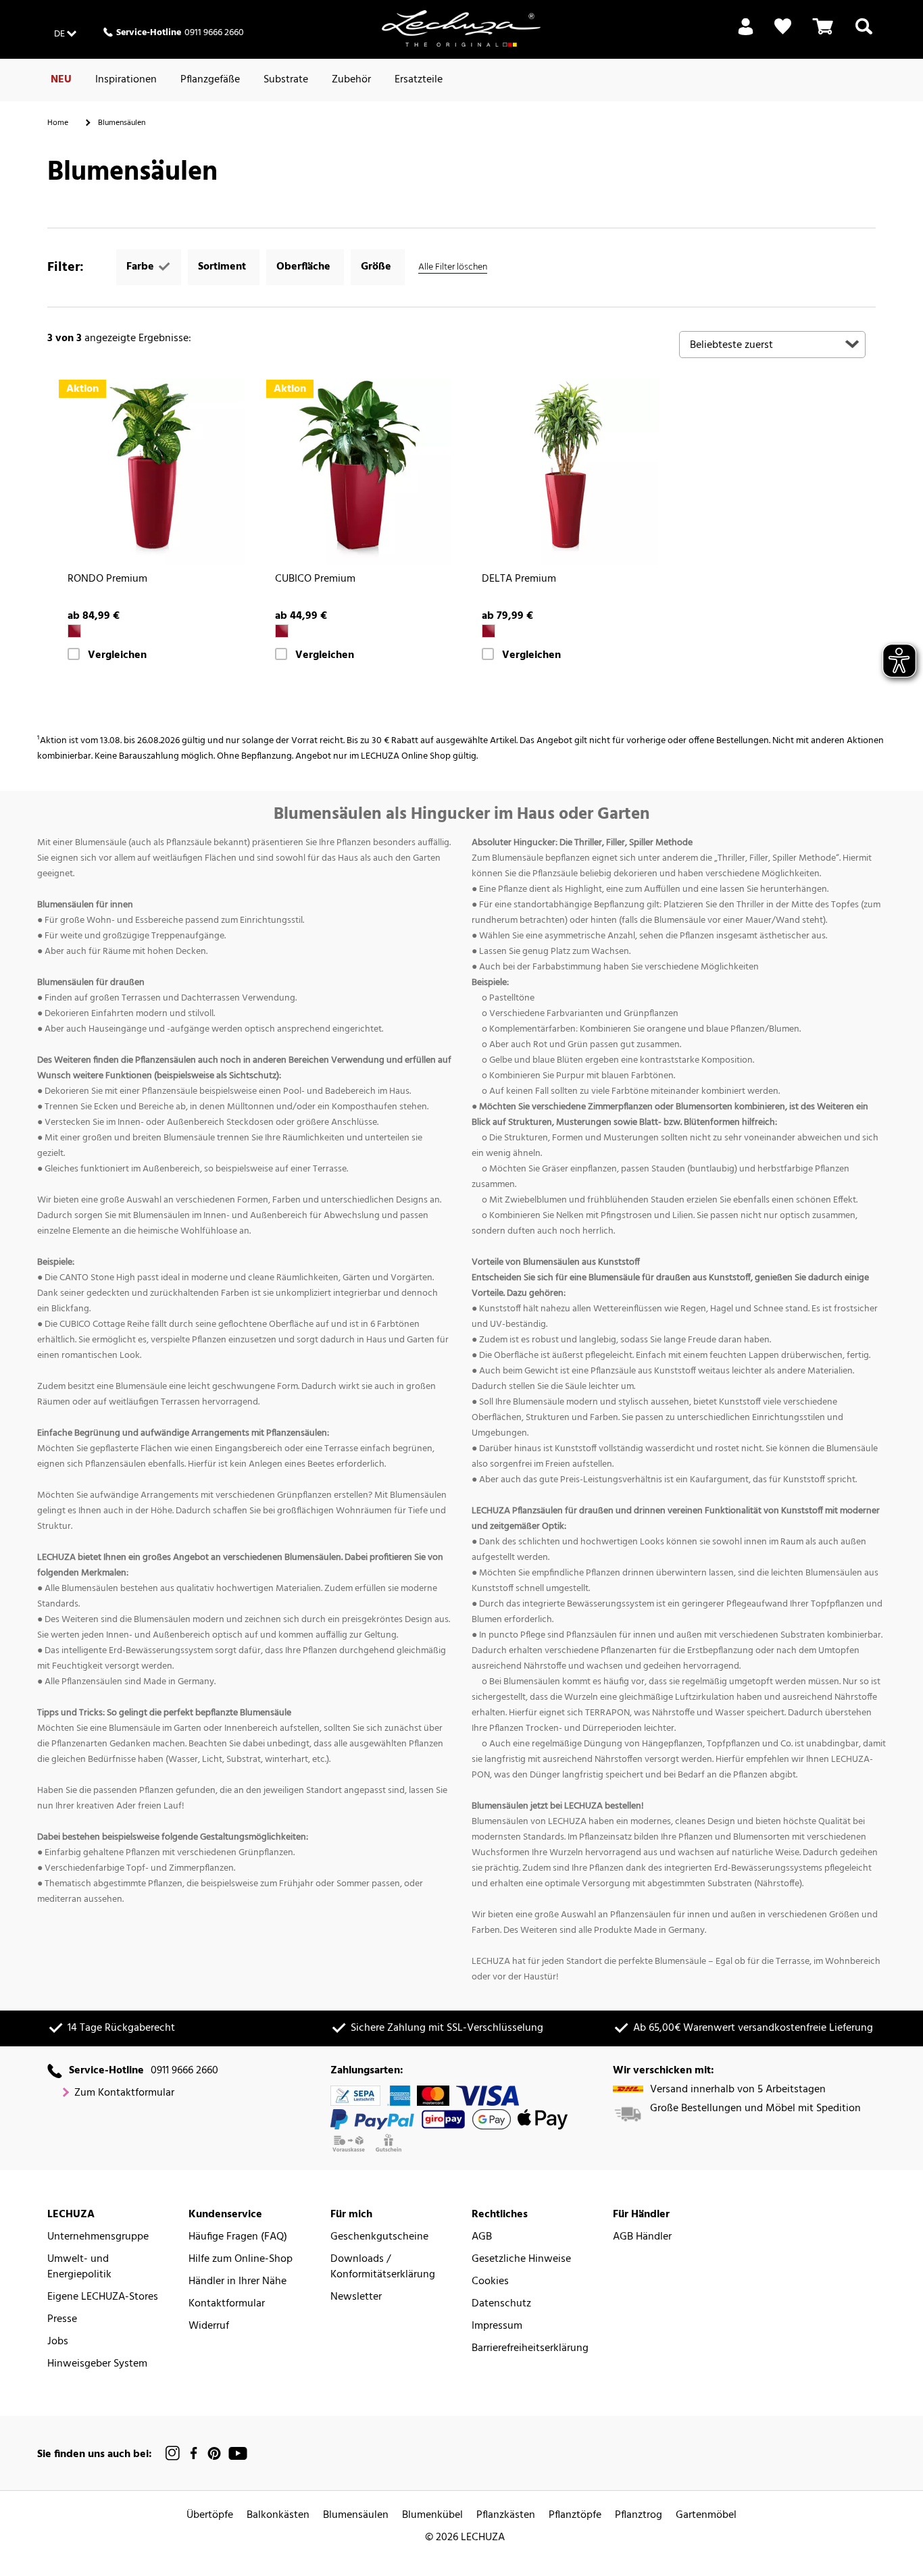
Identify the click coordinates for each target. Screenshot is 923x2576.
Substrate (286, 80)
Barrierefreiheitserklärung (530, 2349)
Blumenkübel (432, 2516)
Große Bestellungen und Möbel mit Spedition (755, 2109)
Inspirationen (126, 80)
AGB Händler (642, 2237)
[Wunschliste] (783, 27)
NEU (61, 80)
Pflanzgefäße (210, 80)
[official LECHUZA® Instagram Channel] (173, 2453)
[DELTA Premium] (565, 472)
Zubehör (351, 80)
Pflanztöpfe (575, 2516)
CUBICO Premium (315, 579)
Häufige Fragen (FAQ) (238, 2237)
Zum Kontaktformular (124, 2093)
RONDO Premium (107, 579)
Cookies (490, 2282)
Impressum (497, 2326)
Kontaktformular (227, 2304)
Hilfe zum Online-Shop (241, 2259)
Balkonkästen (278, 2516)
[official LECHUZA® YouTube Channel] (238, 2453)
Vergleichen (117, 656)
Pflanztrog (639, 2516)
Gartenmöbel (706, 2516)
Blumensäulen (356, 2516)
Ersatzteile (419, 80)
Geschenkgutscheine (379, 2237)
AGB (482, 2237)
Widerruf (209, 2326)
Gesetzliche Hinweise (521, 2259)
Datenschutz (501, 2304)
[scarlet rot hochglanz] (74, 631)
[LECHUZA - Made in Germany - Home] (461, 28)
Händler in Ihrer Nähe (238, 2282)
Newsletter (356, 2297)
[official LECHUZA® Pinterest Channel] (214, 2453)
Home (58, 123)
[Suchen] (864, 34)
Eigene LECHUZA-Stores (103, 2297)
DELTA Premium (519, 579)
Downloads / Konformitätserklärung (383, 2267)
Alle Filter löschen (453, 267)
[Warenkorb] (823, 34)
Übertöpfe (210, 2516)
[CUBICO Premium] (358, 472)
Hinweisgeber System (97, 2364)
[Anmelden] (746, 34)
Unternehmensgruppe (98, 2237)
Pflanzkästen (506, 2516)
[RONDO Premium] (151, 472)
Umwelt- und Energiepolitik (79, 2267)
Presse (62, 2320)
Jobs (58, 2342)
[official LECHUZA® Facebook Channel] (194, 2453)
